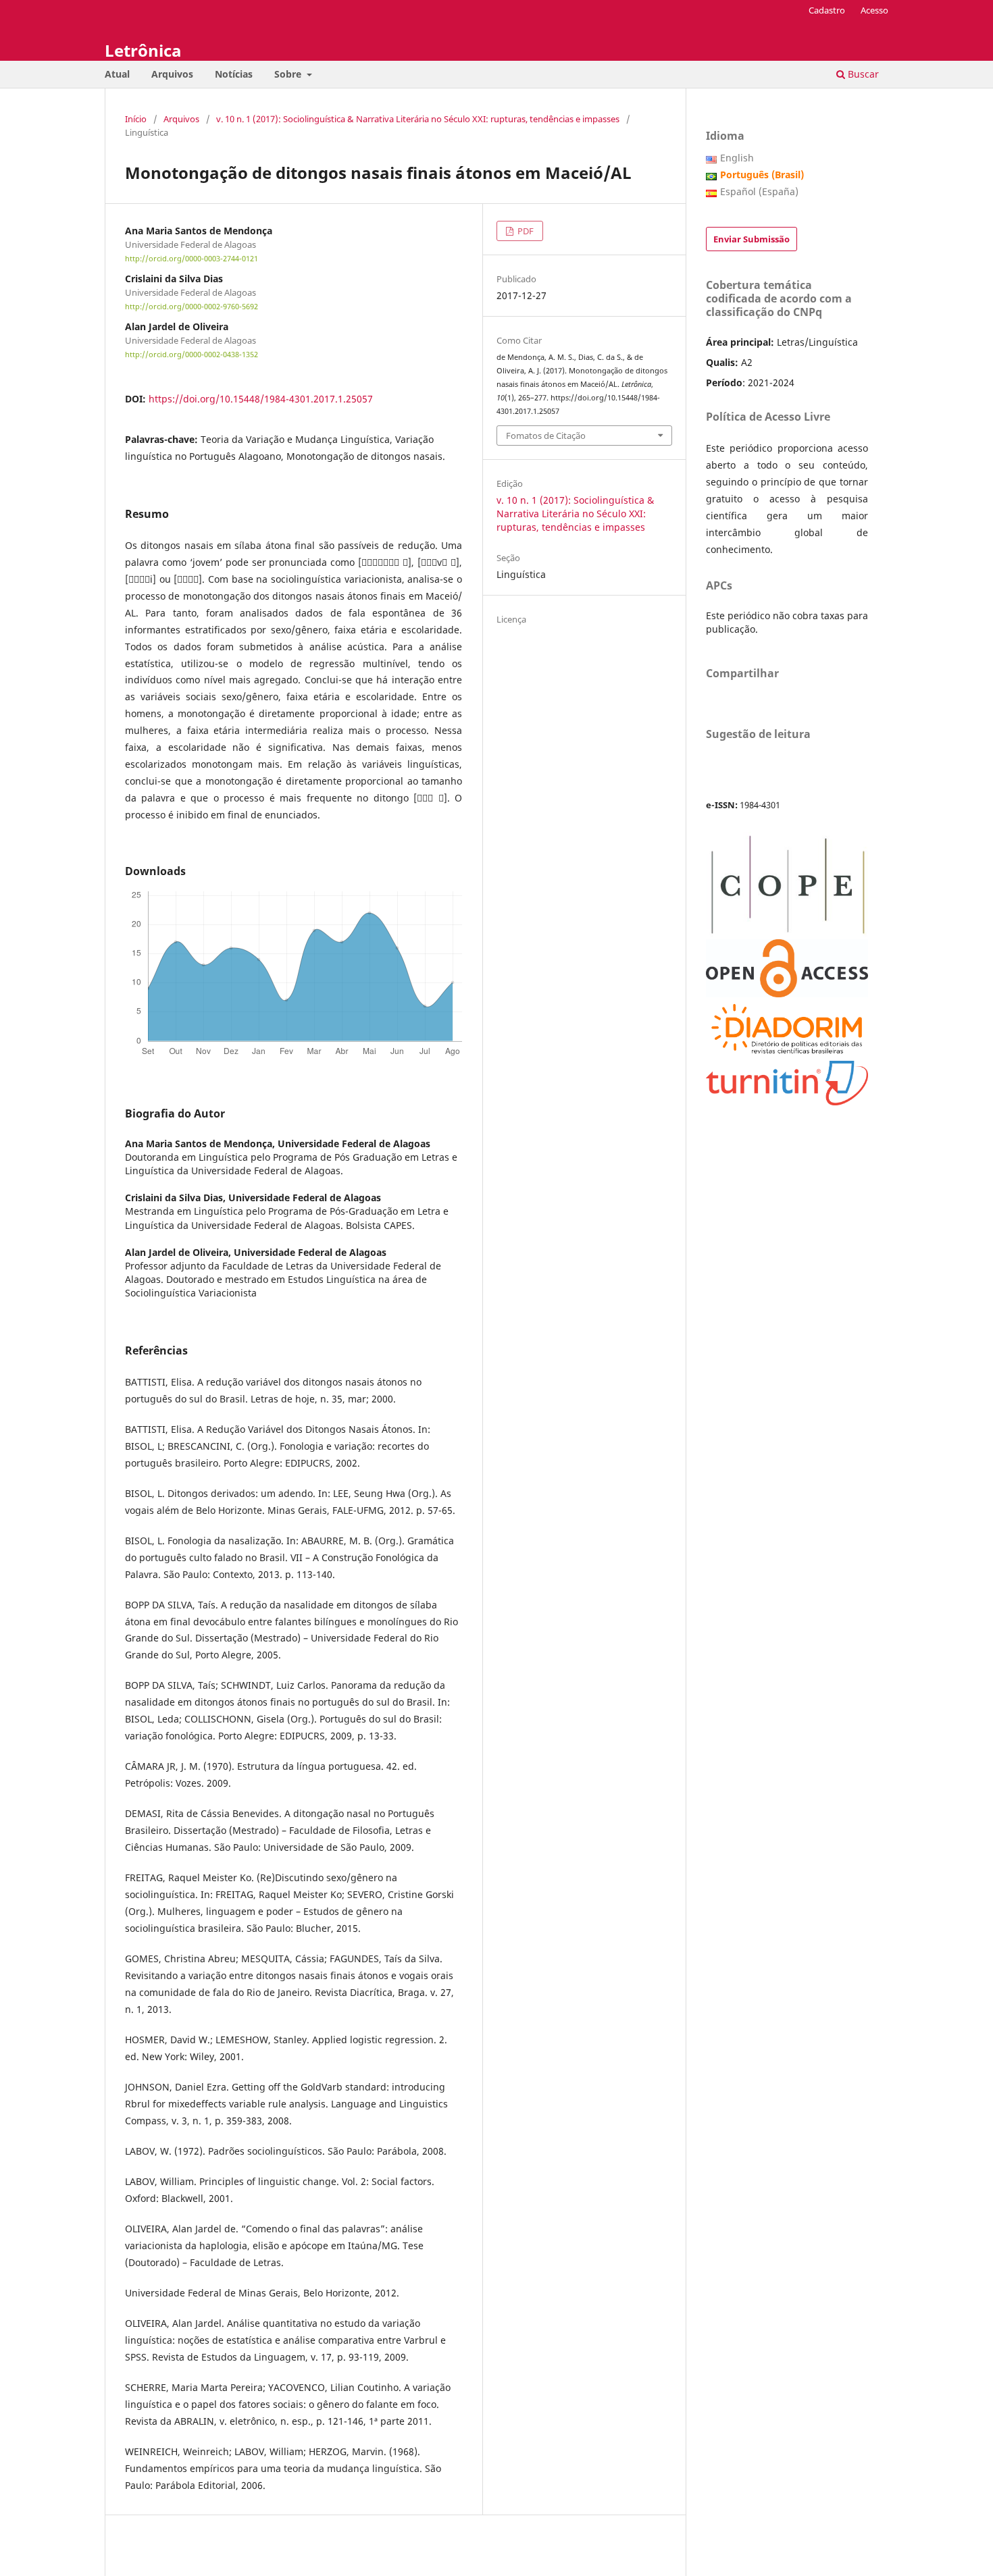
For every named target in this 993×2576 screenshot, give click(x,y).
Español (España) (759, 191)
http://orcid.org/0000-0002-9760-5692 (192, 307)
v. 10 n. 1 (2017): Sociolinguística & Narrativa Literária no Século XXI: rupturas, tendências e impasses (418, 119)
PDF (525, 231)
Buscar (862, 74)
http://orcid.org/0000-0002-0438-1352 (192, 355)
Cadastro (827, 10)
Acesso (874, 10)
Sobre (289, 74)
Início (136, 119)
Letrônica (143, 50)
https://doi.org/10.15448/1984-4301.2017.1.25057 (261, 399)
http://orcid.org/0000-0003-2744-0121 (192, 259)
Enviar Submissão (752, 239)
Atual (117, 74)
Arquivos (172, 74)
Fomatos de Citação (546, 436)
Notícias (234, 74)
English (737, 158)
